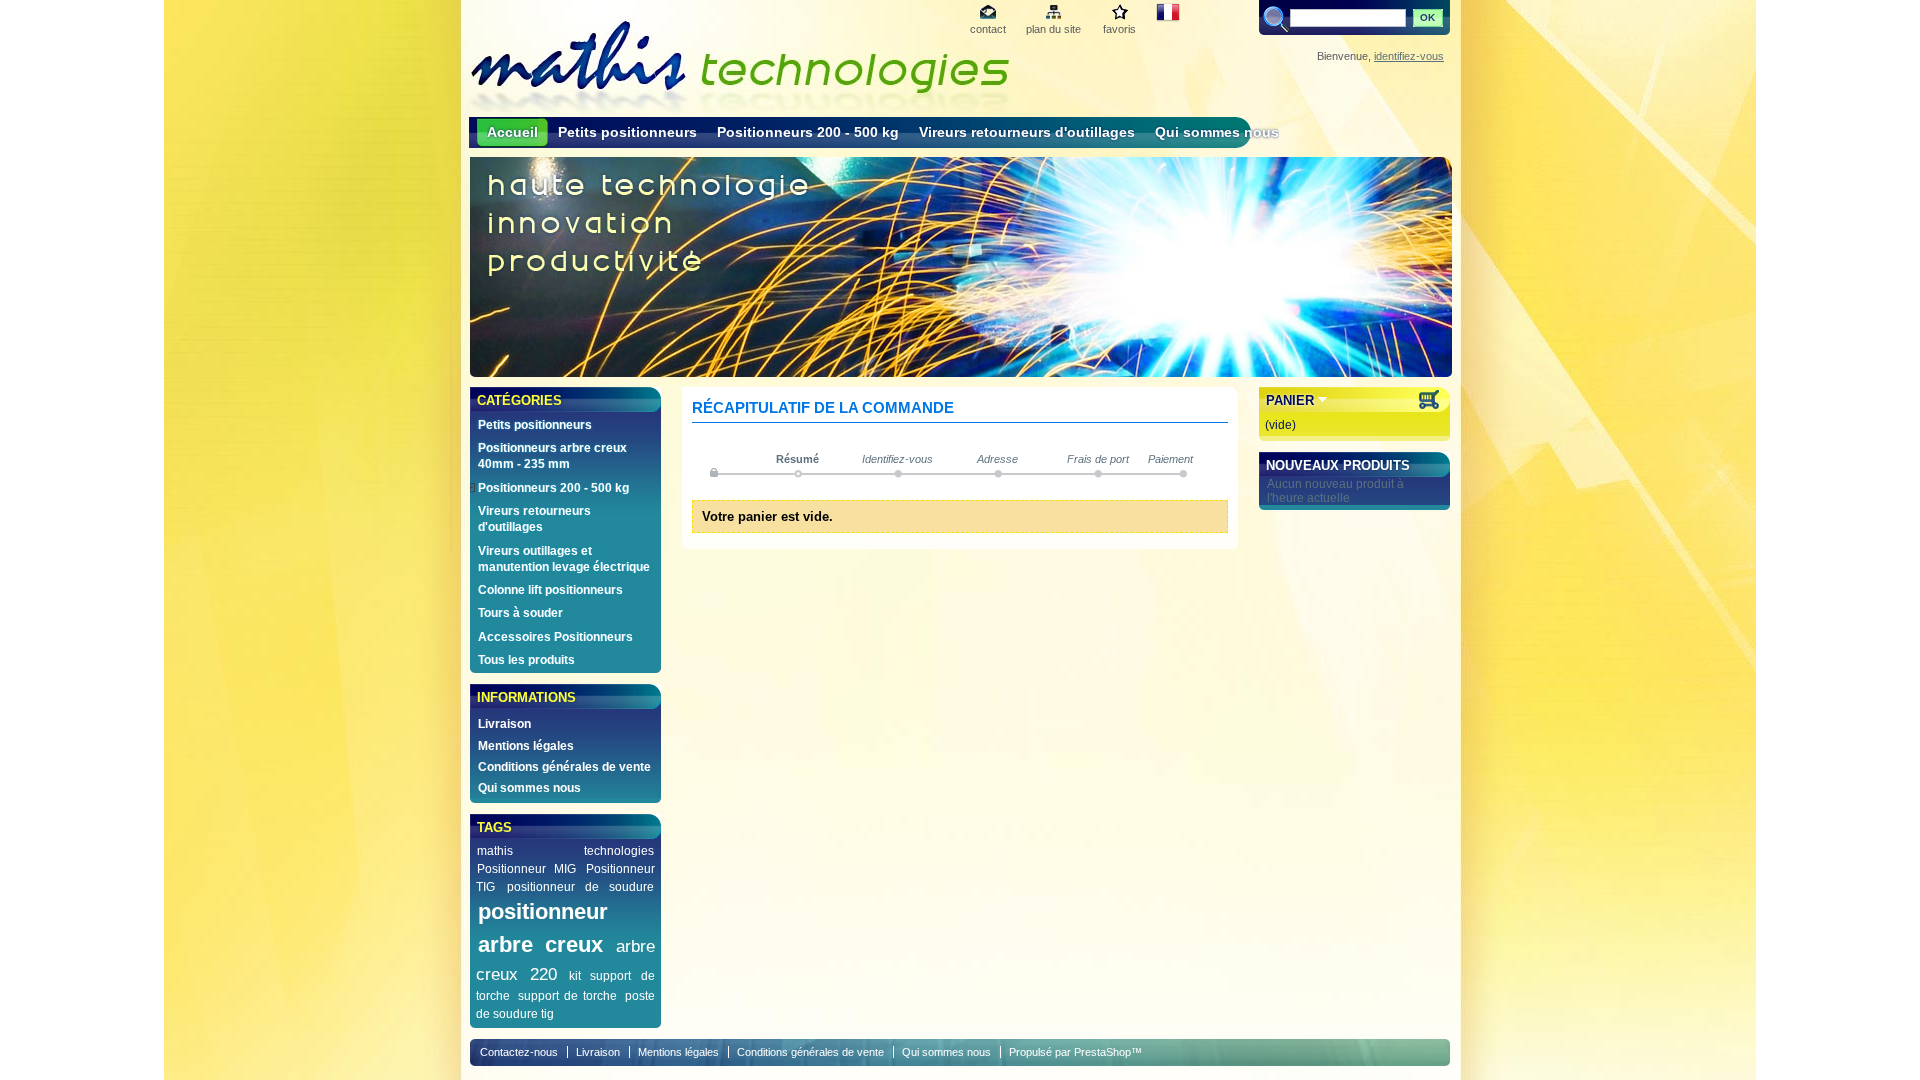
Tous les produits (526, 660)
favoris (1119, 29)
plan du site (1053, 29)
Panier (1290, 400)
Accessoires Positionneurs (555, 637)
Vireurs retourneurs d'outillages (1027, 132)
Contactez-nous (519, 1052)
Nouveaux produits (1338, 465)
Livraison (504, 724)
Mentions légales (526, 746)
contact (988, 29)
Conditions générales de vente (564, 767)
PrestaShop (1102, 1052)
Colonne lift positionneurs (550, 590)
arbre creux (540, 944)
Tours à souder (520, 613)
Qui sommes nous (1217, 132)
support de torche (568, 996)
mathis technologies (565, 851)
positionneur (543, 911)
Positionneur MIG (526, 869)
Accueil (512, 132)
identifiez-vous (1409, 56)
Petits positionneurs (627, 132)
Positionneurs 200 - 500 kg (808, 132)
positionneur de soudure (580, 887)
